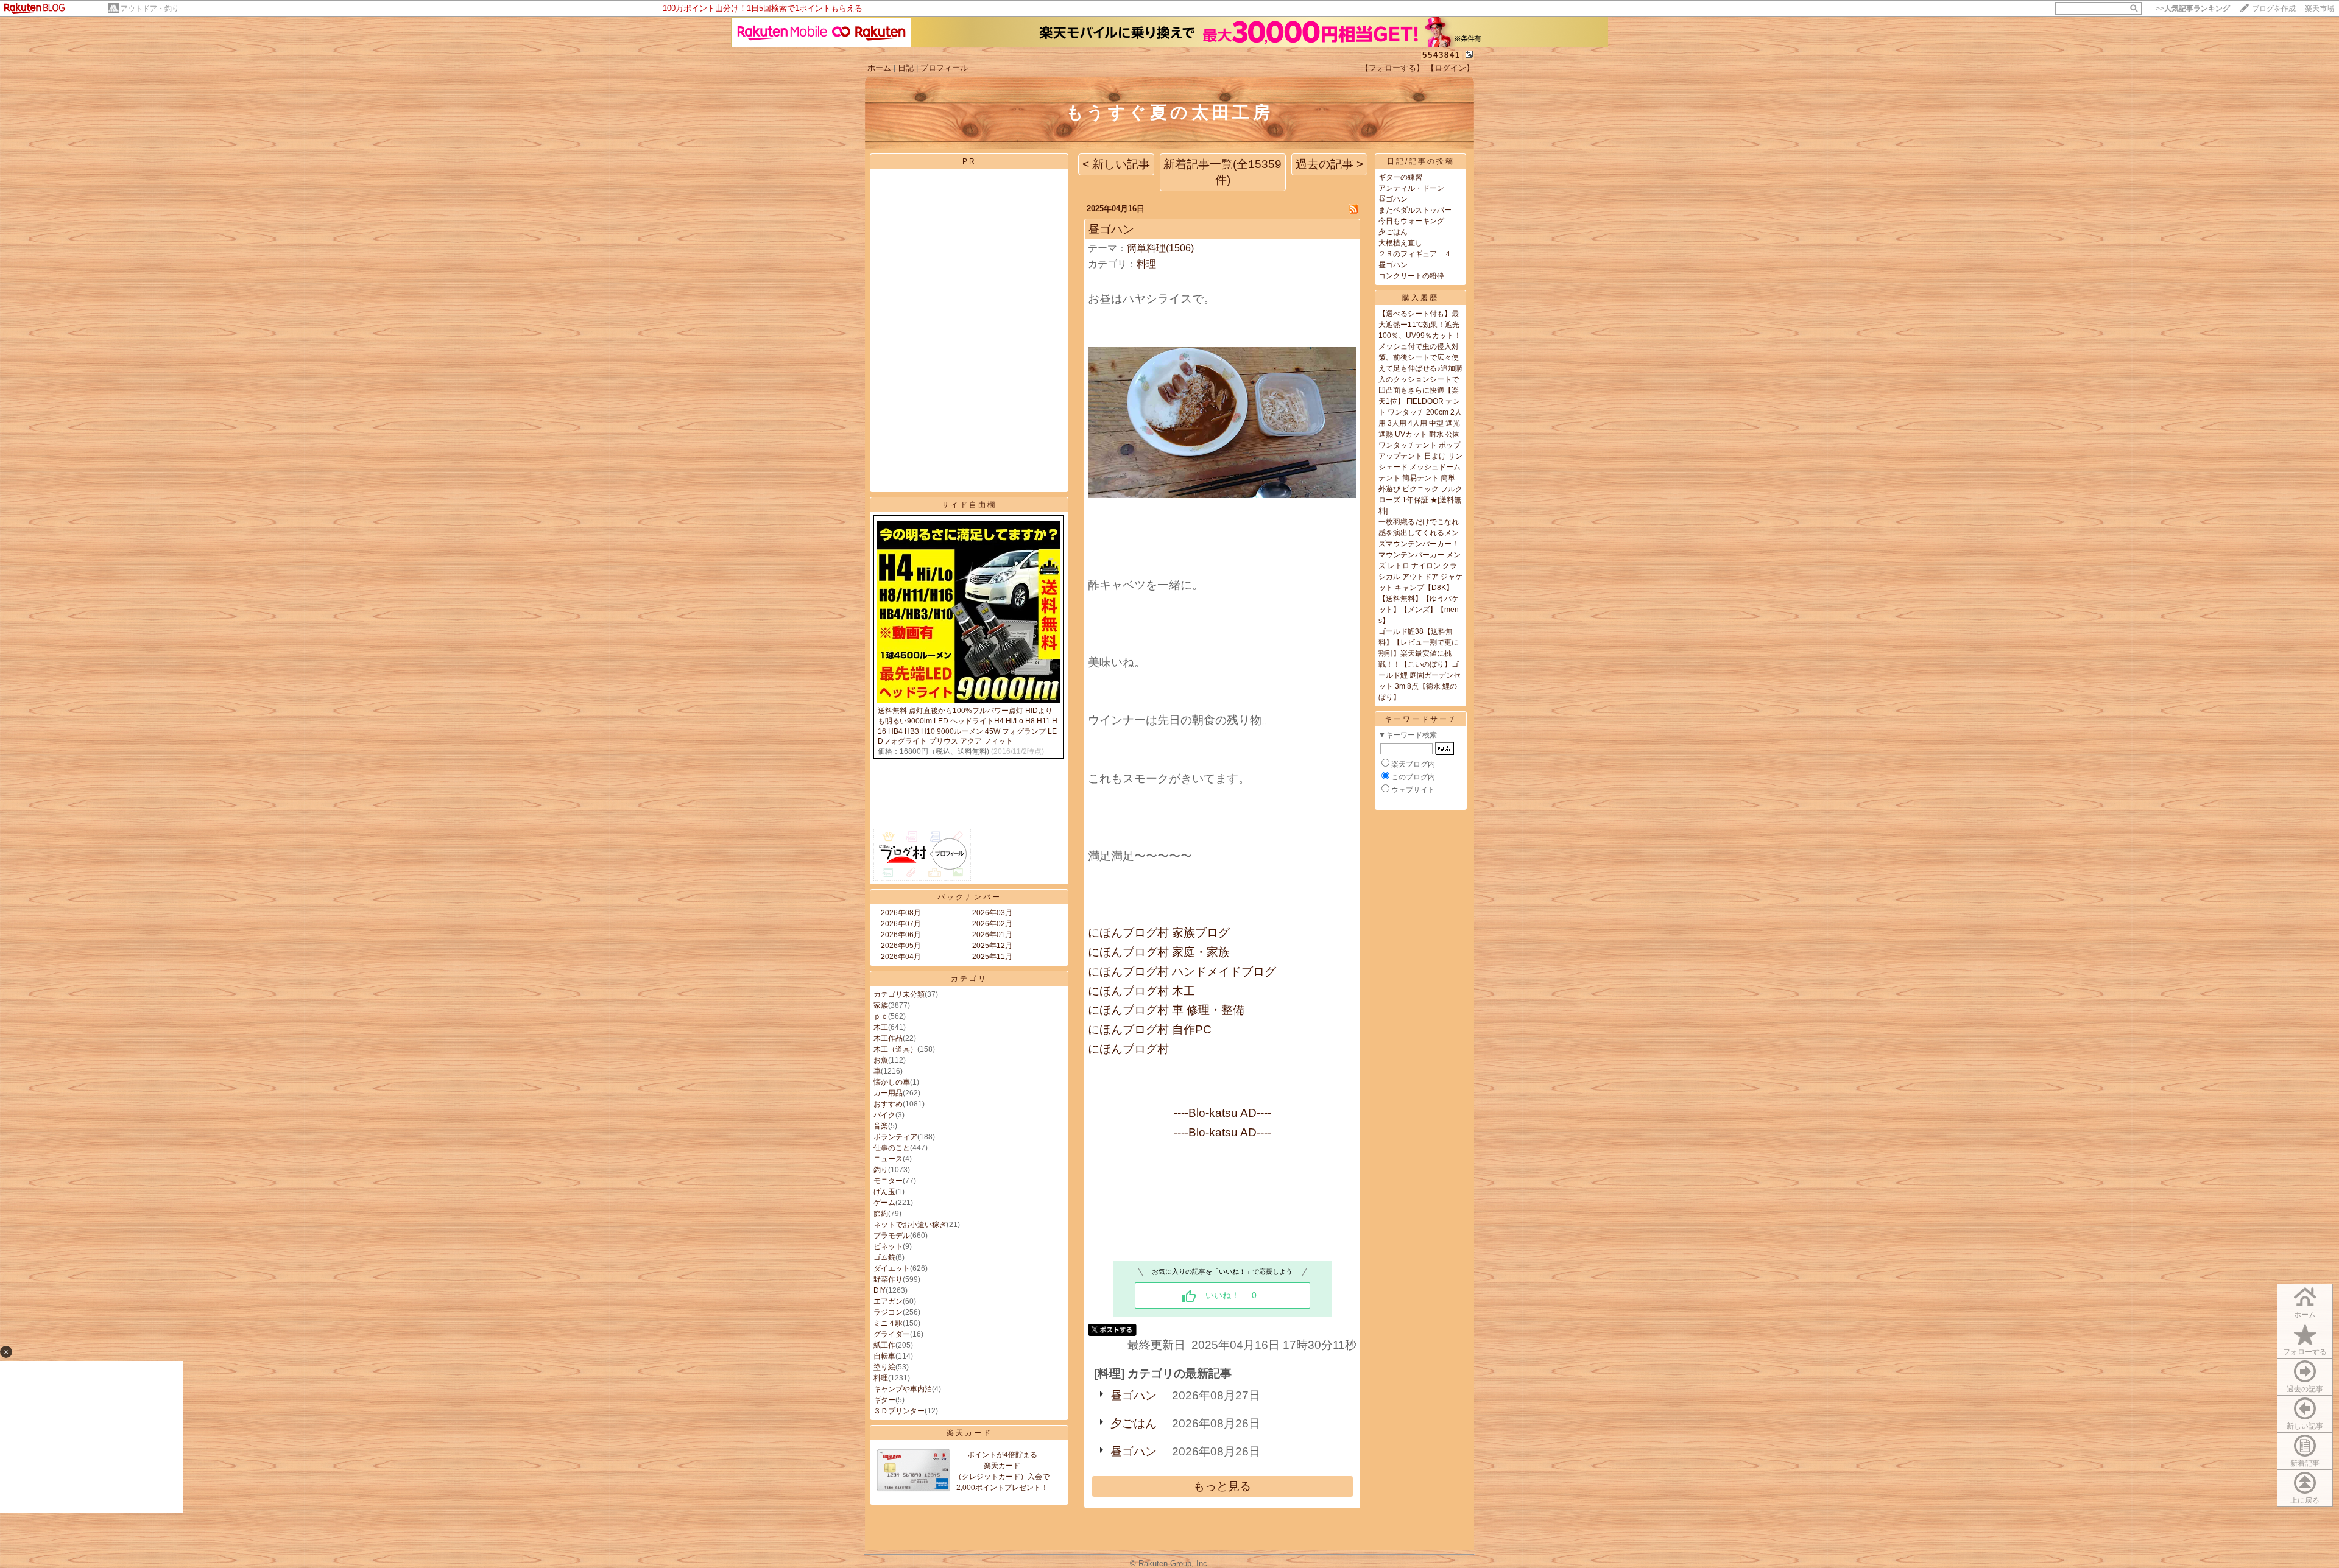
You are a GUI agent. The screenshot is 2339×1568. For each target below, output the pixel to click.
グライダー (892, 1334)
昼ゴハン (1111, 229)
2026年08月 (901, 913)
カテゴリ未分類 (899, 994)
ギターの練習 (1400, 177)
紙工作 (884, 1345)
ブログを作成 (2274, 9)
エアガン (888, 1301)
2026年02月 (992, 924)
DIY (880, 1290)
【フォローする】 (1392, 68)
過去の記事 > (1329, 164)
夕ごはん (1134, 1423)
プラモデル (892, 1236)
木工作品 (888, 1038)
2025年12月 (992, 946)
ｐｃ (881, 1016)
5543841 (1441, 55)
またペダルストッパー (1415, 210)
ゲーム (884, 1203)
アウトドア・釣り (150, 9)
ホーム (879, 68)
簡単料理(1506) (1160, 248)
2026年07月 (901, 924)
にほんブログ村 (1128, 1049)
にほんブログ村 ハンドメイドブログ (1182, 972)
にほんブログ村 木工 (1141, 991)
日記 (906, 68)
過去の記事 (2305, 1389)
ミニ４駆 (888, 1323)
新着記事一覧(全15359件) (1222, 172)
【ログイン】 (1450, 68)
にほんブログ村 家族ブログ (1159, 933)
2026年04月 (901, 957)
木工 (881, 1027)
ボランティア (895, 1137)
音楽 (881, 1126)
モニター (888, 1181)
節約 (881, 1214)
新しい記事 (2305, 1426)
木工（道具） (895, 1049)
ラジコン (888, 1312)
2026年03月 (992, 913)
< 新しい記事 (1116, 164)
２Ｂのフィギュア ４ (1415, 254)
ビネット (888, 1246)
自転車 (884, 1356)
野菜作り (888, 1279)
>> (2193, 9)
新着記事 (2305, 1463)
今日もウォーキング (1411, 221)
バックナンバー (969, 897)
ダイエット (892, 1268)
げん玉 (884, 1192)
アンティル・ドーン (1411, 188)
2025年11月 (992, 957)
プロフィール (944, 68)
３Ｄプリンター (899, 1411)
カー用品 (888, 1093)
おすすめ (888, 1104)
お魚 (881, 1060)
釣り (881, 1170)
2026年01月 (992, 935)
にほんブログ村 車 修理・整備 (1166, 1010)
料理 (881, 1378)
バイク (884, 1115)
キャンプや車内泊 (903, 1389)
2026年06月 (901, 935)
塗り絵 (884, 1367)
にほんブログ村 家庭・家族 (1159, 952)
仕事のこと (892, 1148)
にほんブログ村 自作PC (1150, 1029)
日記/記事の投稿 (1421, 161)
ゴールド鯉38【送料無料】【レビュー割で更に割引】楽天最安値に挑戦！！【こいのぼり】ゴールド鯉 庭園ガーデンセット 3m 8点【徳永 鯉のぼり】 (1420, 664)
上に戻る (2305, 1500)
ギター (884, 1400)
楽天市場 (2320, 9)
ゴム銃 (884, 1257)
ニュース (888, 1159)
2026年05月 (901, 946)
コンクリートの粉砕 (1411, 276)
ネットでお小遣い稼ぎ (910, 1225)
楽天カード (969, 1433)
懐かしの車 (892, 1082)
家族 (881, 1005)
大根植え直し (1400, 243)
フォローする (2305, 1352)
